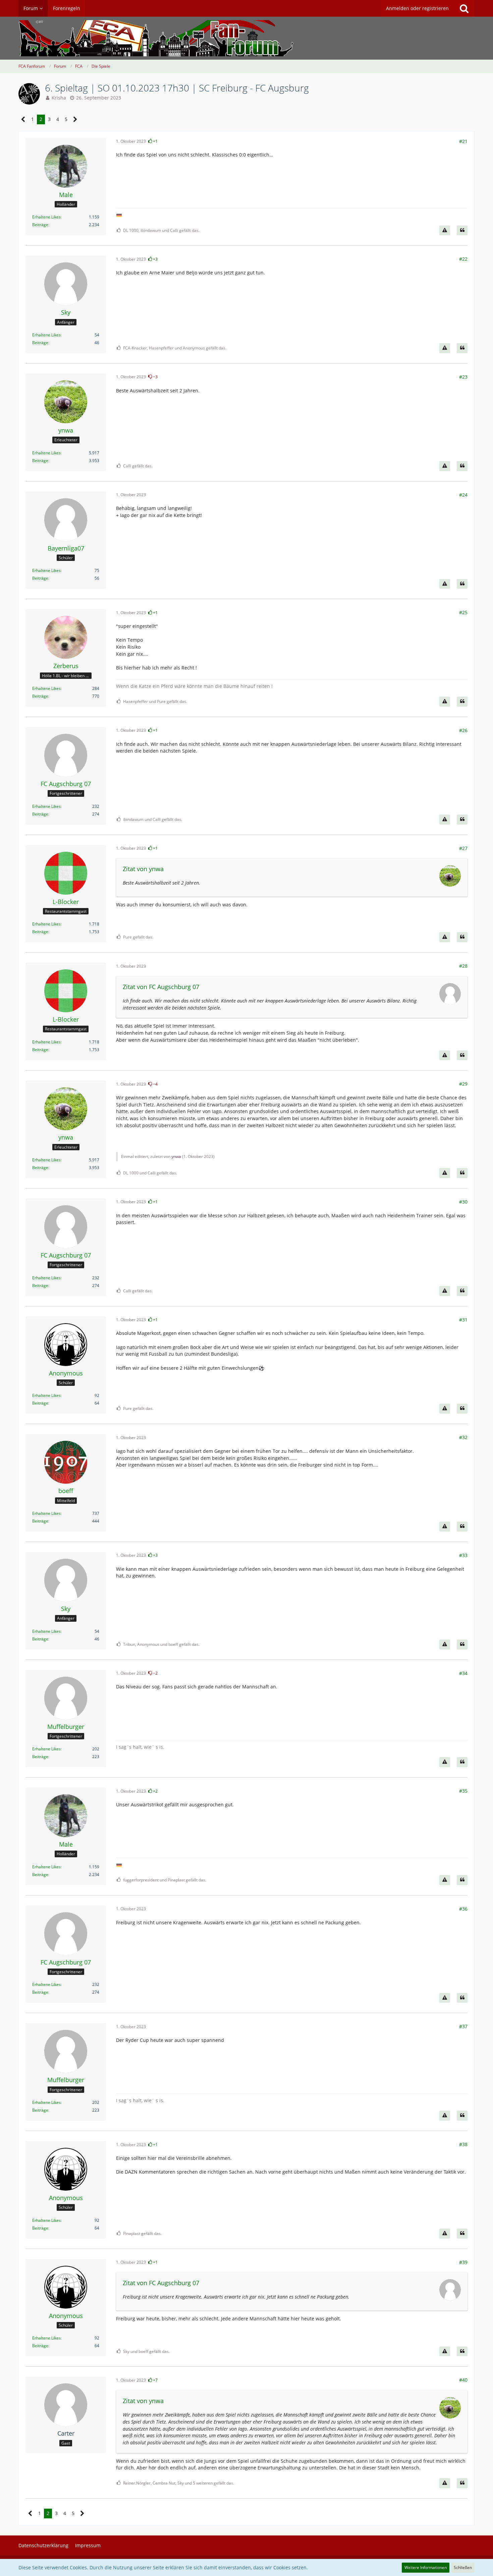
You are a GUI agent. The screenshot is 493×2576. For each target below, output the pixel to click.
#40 (463, 2380)
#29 (463, 1084)
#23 (463, 377)
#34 (463, 1673)
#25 (463, 612)
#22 (463, 259)
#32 (463, 1437)
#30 (463, 1202)
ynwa (176, 1156)
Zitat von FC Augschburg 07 (161, 987)
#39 (463, 2262)
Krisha (59, 98)
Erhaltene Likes (46, 217)
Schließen (463, 2567)
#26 (463, 730)
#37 (463, 2026)
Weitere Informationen (426, 2567)
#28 (463, 966)
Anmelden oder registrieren (417, 8)
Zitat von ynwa (143, 869)
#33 (463, 1555)
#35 (463, 1791)
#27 (463, 848)
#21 (463, 141)
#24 (463, 495)
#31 (463, 1320)
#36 (463, 1909)
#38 (463, 2144)
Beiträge (40, 225)
